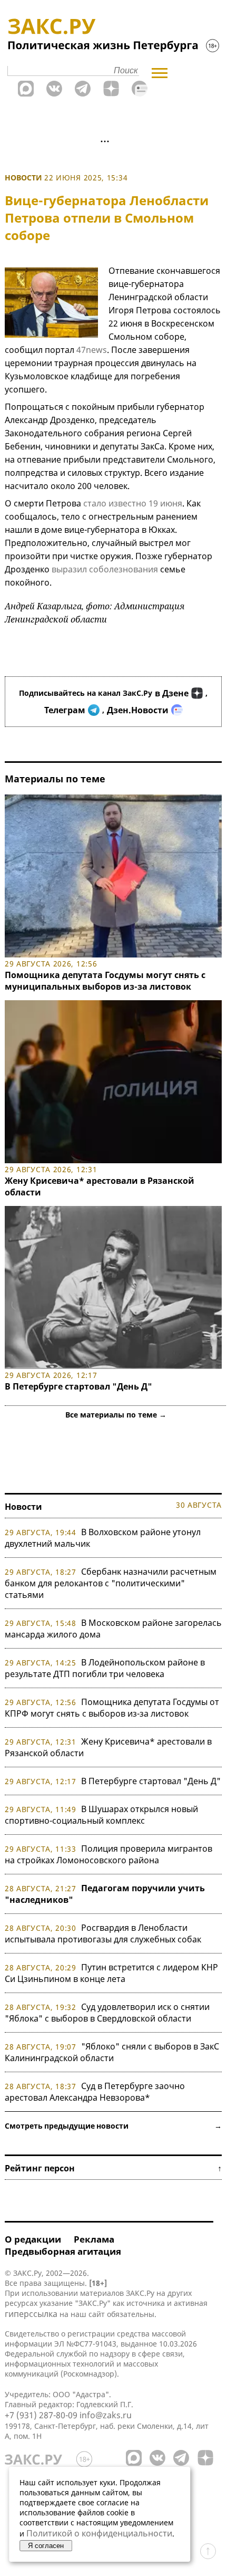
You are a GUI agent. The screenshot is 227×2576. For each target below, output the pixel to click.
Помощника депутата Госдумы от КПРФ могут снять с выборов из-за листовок (112, 1708)
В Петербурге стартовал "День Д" (78, 1386)
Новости (23, 178)
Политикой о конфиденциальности (99, 2533)
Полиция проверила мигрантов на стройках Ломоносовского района (108, 1854)
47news (92, 350)
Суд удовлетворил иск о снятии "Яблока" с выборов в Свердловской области (107, 2013)
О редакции (33, 2239)
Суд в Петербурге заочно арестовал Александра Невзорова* (95, 2092)
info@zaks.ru (106, 2415)
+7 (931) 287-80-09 (41, 2415)
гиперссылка (31, 2314)
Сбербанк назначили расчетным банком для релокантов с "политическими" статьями (111, 1583)
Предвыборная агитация (63, 2251)
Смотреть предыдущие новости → (113, 2126)
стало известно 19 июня (133, 503)
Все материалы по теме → (116, 1415)
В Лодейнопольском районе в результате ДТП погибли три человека (105, 1668)
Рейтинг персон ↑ (113, 2168)
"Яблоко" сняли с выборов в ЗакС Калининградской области (112, 2052)
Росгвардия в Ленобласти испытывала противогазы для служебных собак (103, 1933)
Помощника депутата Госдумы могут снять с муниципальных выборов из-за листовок (105, 981)
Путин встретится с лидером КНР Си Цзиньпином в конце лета (111, 1973)
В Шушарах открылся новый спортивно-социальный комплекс (101, 1815)
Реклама (94, 2239)
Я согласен (46, 2546)
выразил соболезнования (105, 569)
